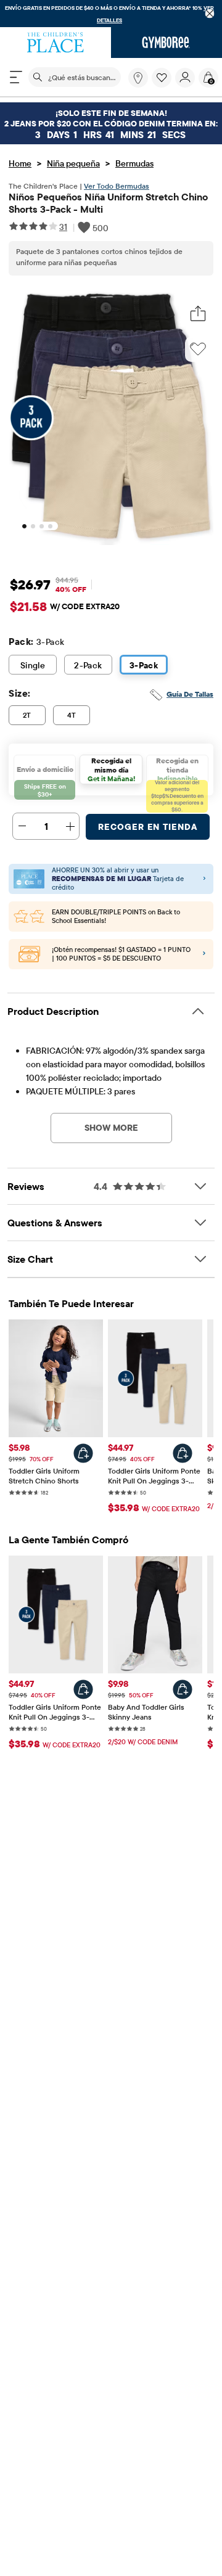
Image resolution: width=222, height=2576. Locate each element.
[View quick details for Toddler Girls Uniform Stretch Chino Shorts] (83, 1453)
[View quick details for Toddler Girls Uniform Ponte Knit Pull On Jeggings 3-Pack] (183, 1453)
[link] (138, 78)
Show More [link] (111, 1128)
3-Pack (144, 665)
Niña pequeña (73, 163)
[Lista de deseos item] (163, 84)
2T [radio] (27, 715)
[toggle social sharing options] (198, 314)
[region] (111, 14)
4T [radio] (72, 715)
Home (20, 163)
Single (33, 665)
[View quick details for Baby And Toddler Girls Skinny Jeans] (183, 1689)
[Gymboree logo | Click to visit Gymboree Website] (166, 43)
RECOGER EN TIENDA (148, 827)
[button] (162, 78)
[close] (210, 14)
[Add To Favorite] (198, 349)
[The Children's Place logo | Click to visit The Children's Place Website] (55, 43)
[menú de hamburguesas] (16, 77)
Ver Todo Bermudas (117, 186)
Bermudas (134, 163)
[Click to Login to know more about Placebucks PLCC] (204, 954)
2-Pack (88, 665)
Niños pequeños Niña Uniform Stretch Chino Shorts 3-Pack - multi (108, 203)
